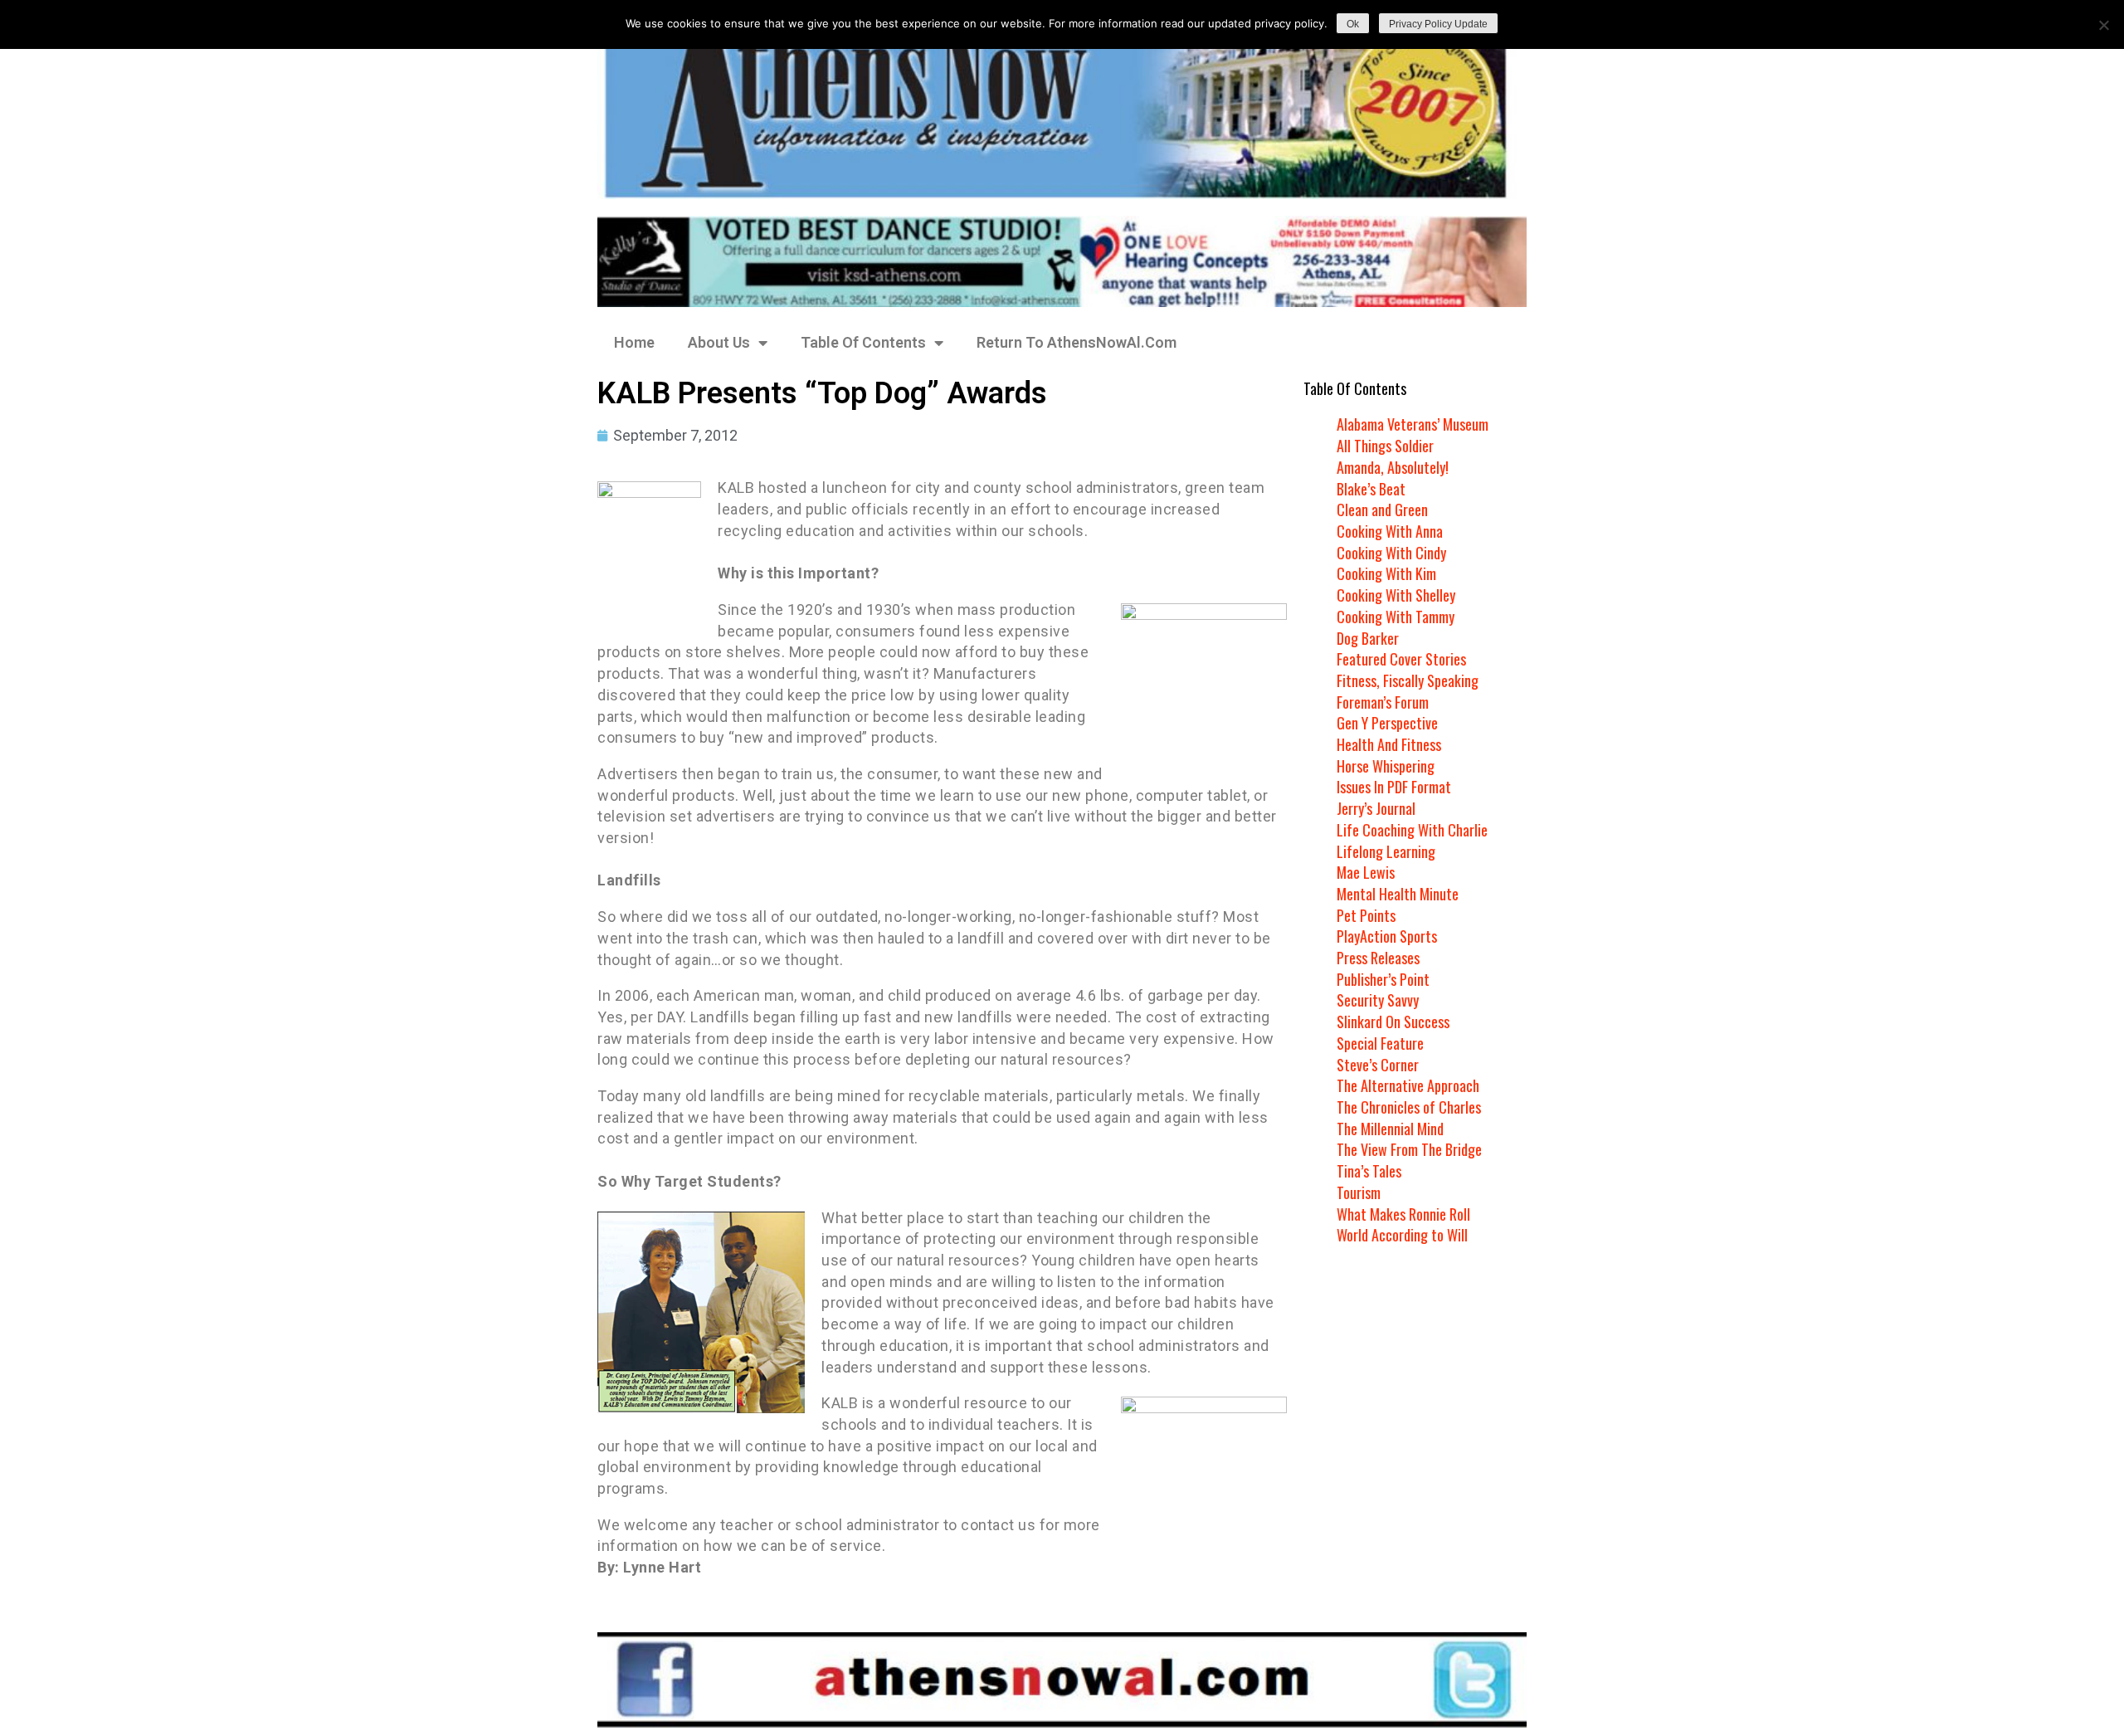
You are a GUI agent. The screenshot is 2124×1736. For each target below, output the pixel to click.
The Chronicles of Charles (1409, 1107)
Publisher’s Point (1383, 979)
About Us (719, 342)
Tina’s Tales (1369, 1171)
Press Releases (1378, 958)
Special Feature (1380, 1043)
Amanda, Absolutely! (1393, 467)
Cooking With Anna (1390, 531)
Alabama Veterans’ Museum (1413, 424)
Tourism (1359, 1192)
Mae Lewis (1366, 872)
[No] (2103, 25)
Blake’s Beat (1371, 489)
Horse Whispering (1386, 766)
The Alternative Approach (1408, 1085)
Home (634, 342)
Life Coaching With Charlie (1412, 830)
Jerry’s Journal (1376, 808)
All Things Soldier (1385, 446)
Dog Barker (1368, 638)
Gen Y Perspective (1387, 723)
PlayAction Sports (1387, 936)
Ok (1353, 24)
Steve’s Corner (1378, 1065)
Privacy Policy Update (1438, 24)
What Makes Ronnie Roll (1403, 1214)
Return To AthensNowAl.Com (1077, 342)
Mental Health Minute (1398, 894)
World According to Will (1402, 1235)
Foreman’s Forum (1383, 702)
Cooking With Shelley (1396, 595)
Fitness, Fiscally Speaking (1408, 680)
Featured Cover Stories (1401, 659)
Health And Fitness (1389, 744)
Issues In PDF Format (1394, 787)
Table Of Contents (863, 342)
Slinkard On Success (1393, 1022)
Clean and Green (1382, 510)
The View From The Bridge (1409, 1149)
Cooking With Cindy (1391, 553)
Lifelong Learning (1386, 851)
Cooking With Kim (1386, 573)
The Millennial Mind (1390, 1129)
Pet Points (1366, 915)
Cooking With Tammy (1396, 617)
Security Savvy (1378, 1000)
